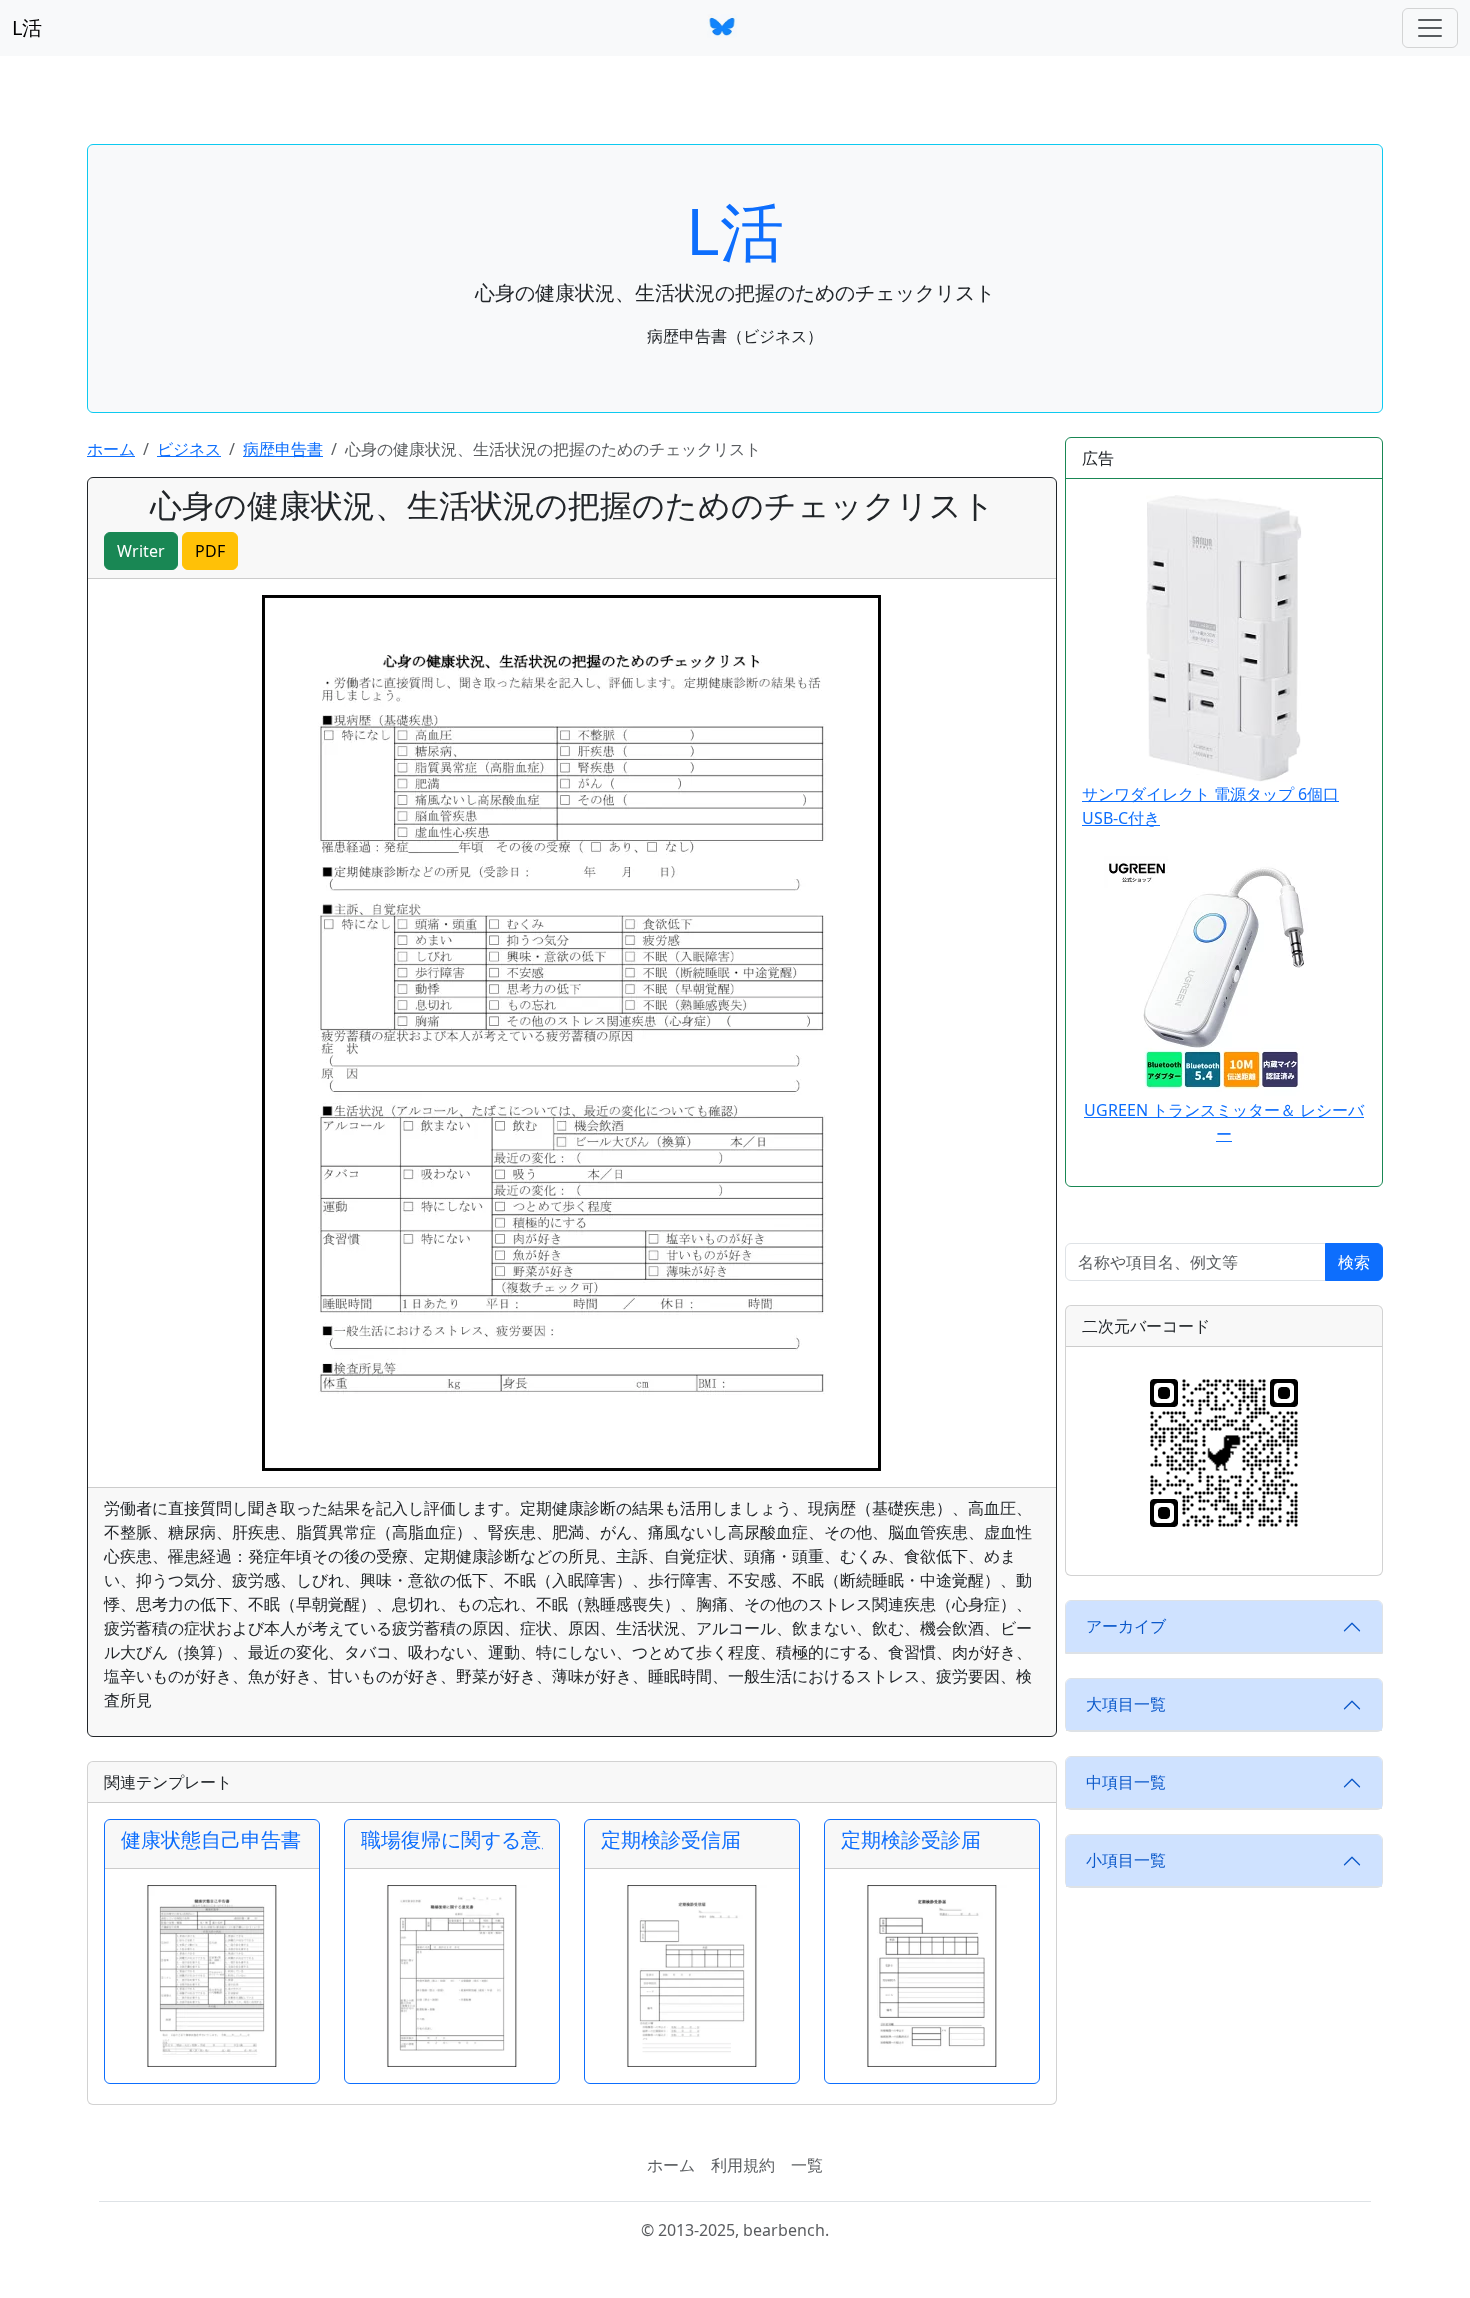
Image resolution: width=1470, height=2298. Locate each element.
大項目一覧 (1126, 1704)
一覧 (807, 2165)
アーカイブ (1126, 1626)
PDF (210, 551)
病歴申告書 (283, 449)
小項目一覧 (1126, 1860)
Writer (141, 551)
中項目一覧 (1126, 1782)
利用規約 (743, 2165)
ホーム (111, 449)
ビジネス (189, 449)
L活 (27, 27)
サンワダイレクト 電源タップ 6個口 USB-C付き (1210, 806)
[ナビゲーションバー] (1430, 28)
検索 (1354, 1262)
